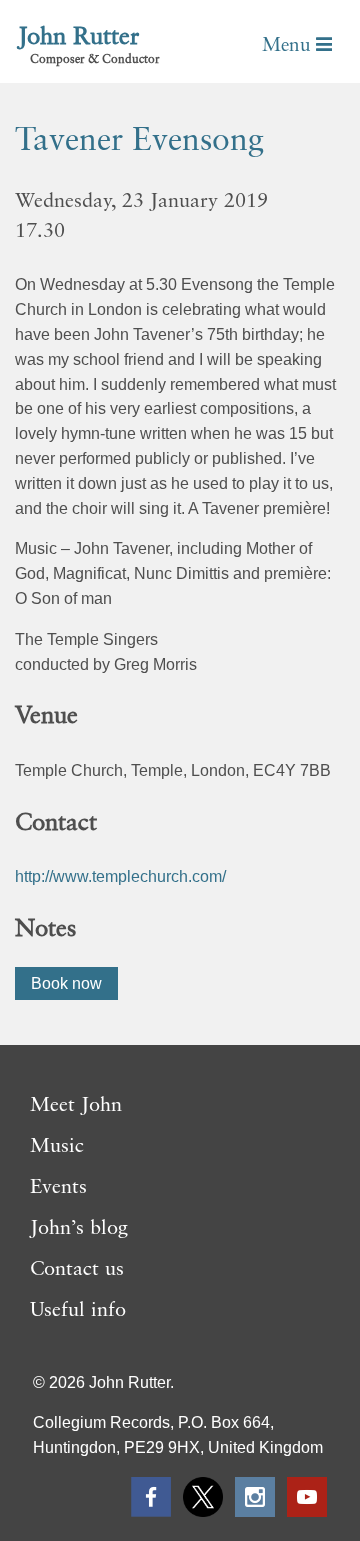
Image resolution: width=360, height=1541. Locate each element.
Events (58, 1188)
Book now (66, 983)
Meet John (76, 1106)
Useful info (78, 1311)
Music (57, 1147)
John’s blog (79, 1229)
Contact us (77, 1270)
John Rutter (78, 38)
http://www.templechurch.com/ (120, 876)
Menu (289, 45)
